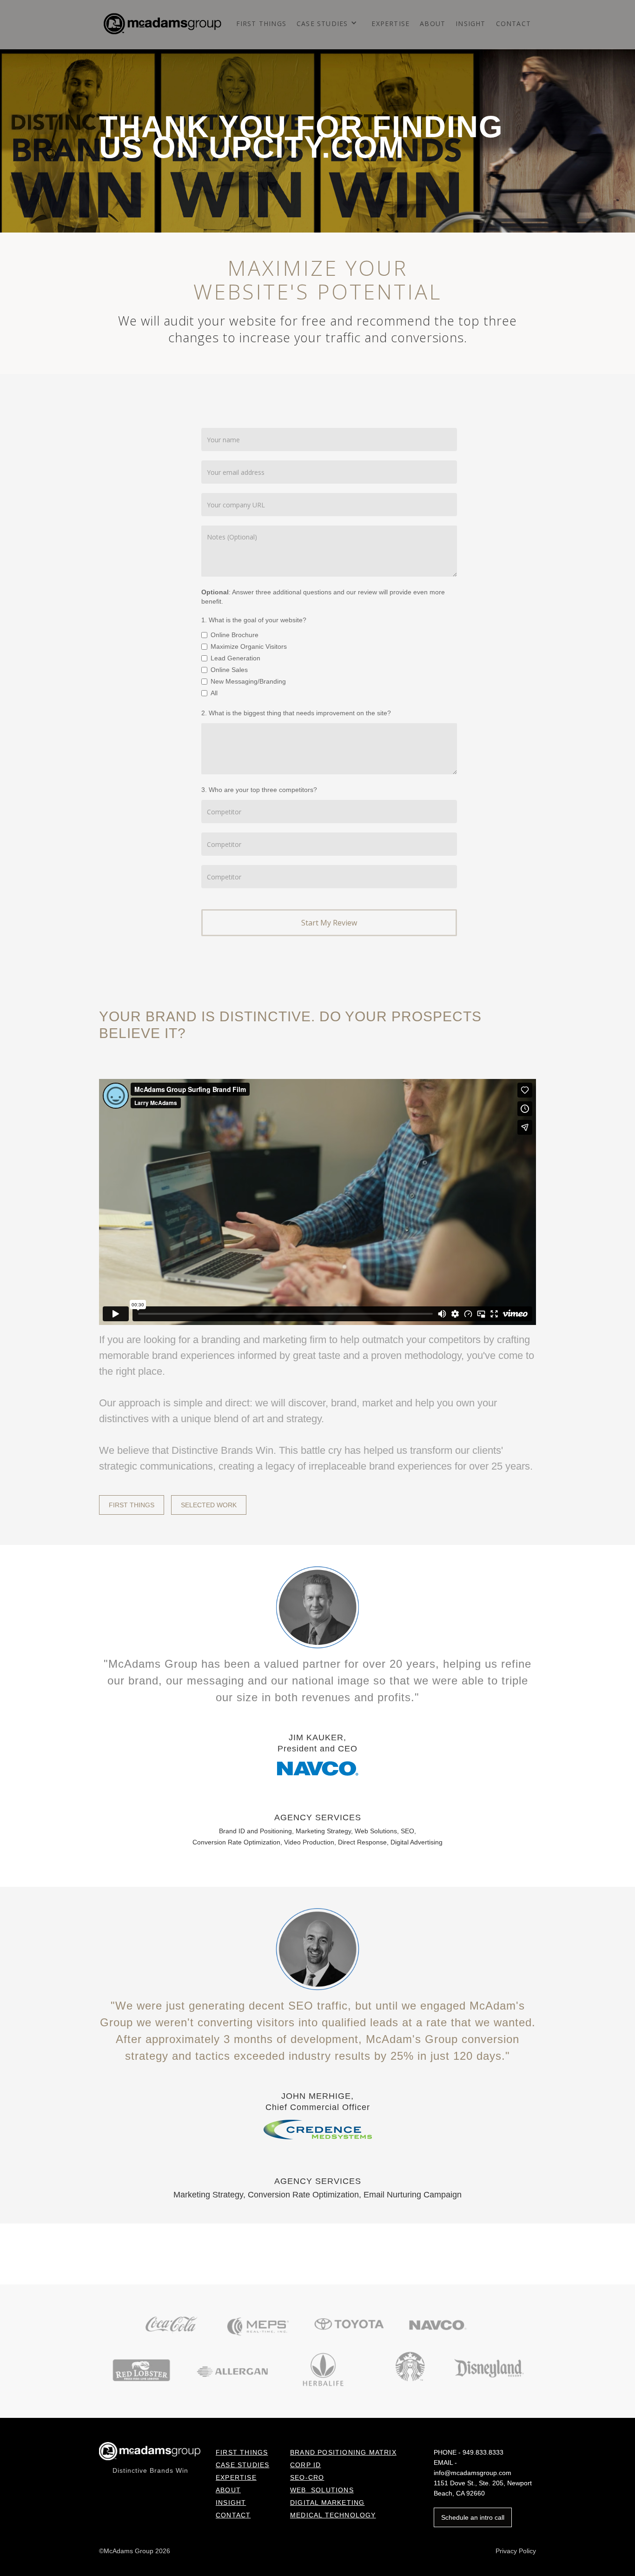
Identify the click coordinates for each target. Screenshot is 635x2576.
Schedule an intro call (473, 2517)
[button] (329, 27)
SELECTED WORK (209, 1505)
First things (261, 24)
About (433, 24)
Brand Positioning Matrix (343, 2452)
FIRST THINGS (132, 1505)
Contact (513, 24)
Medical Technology (333, 2515)
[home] (162, 21)
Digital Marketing (327, 2503)
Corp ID (305, 2465)
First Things (242, 2452)
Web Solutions (322, 2490)
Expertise (390, 24)
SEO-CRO (307, 2477)
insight (470, 24)
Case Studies (242, 2465)
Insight (231, 2503)
